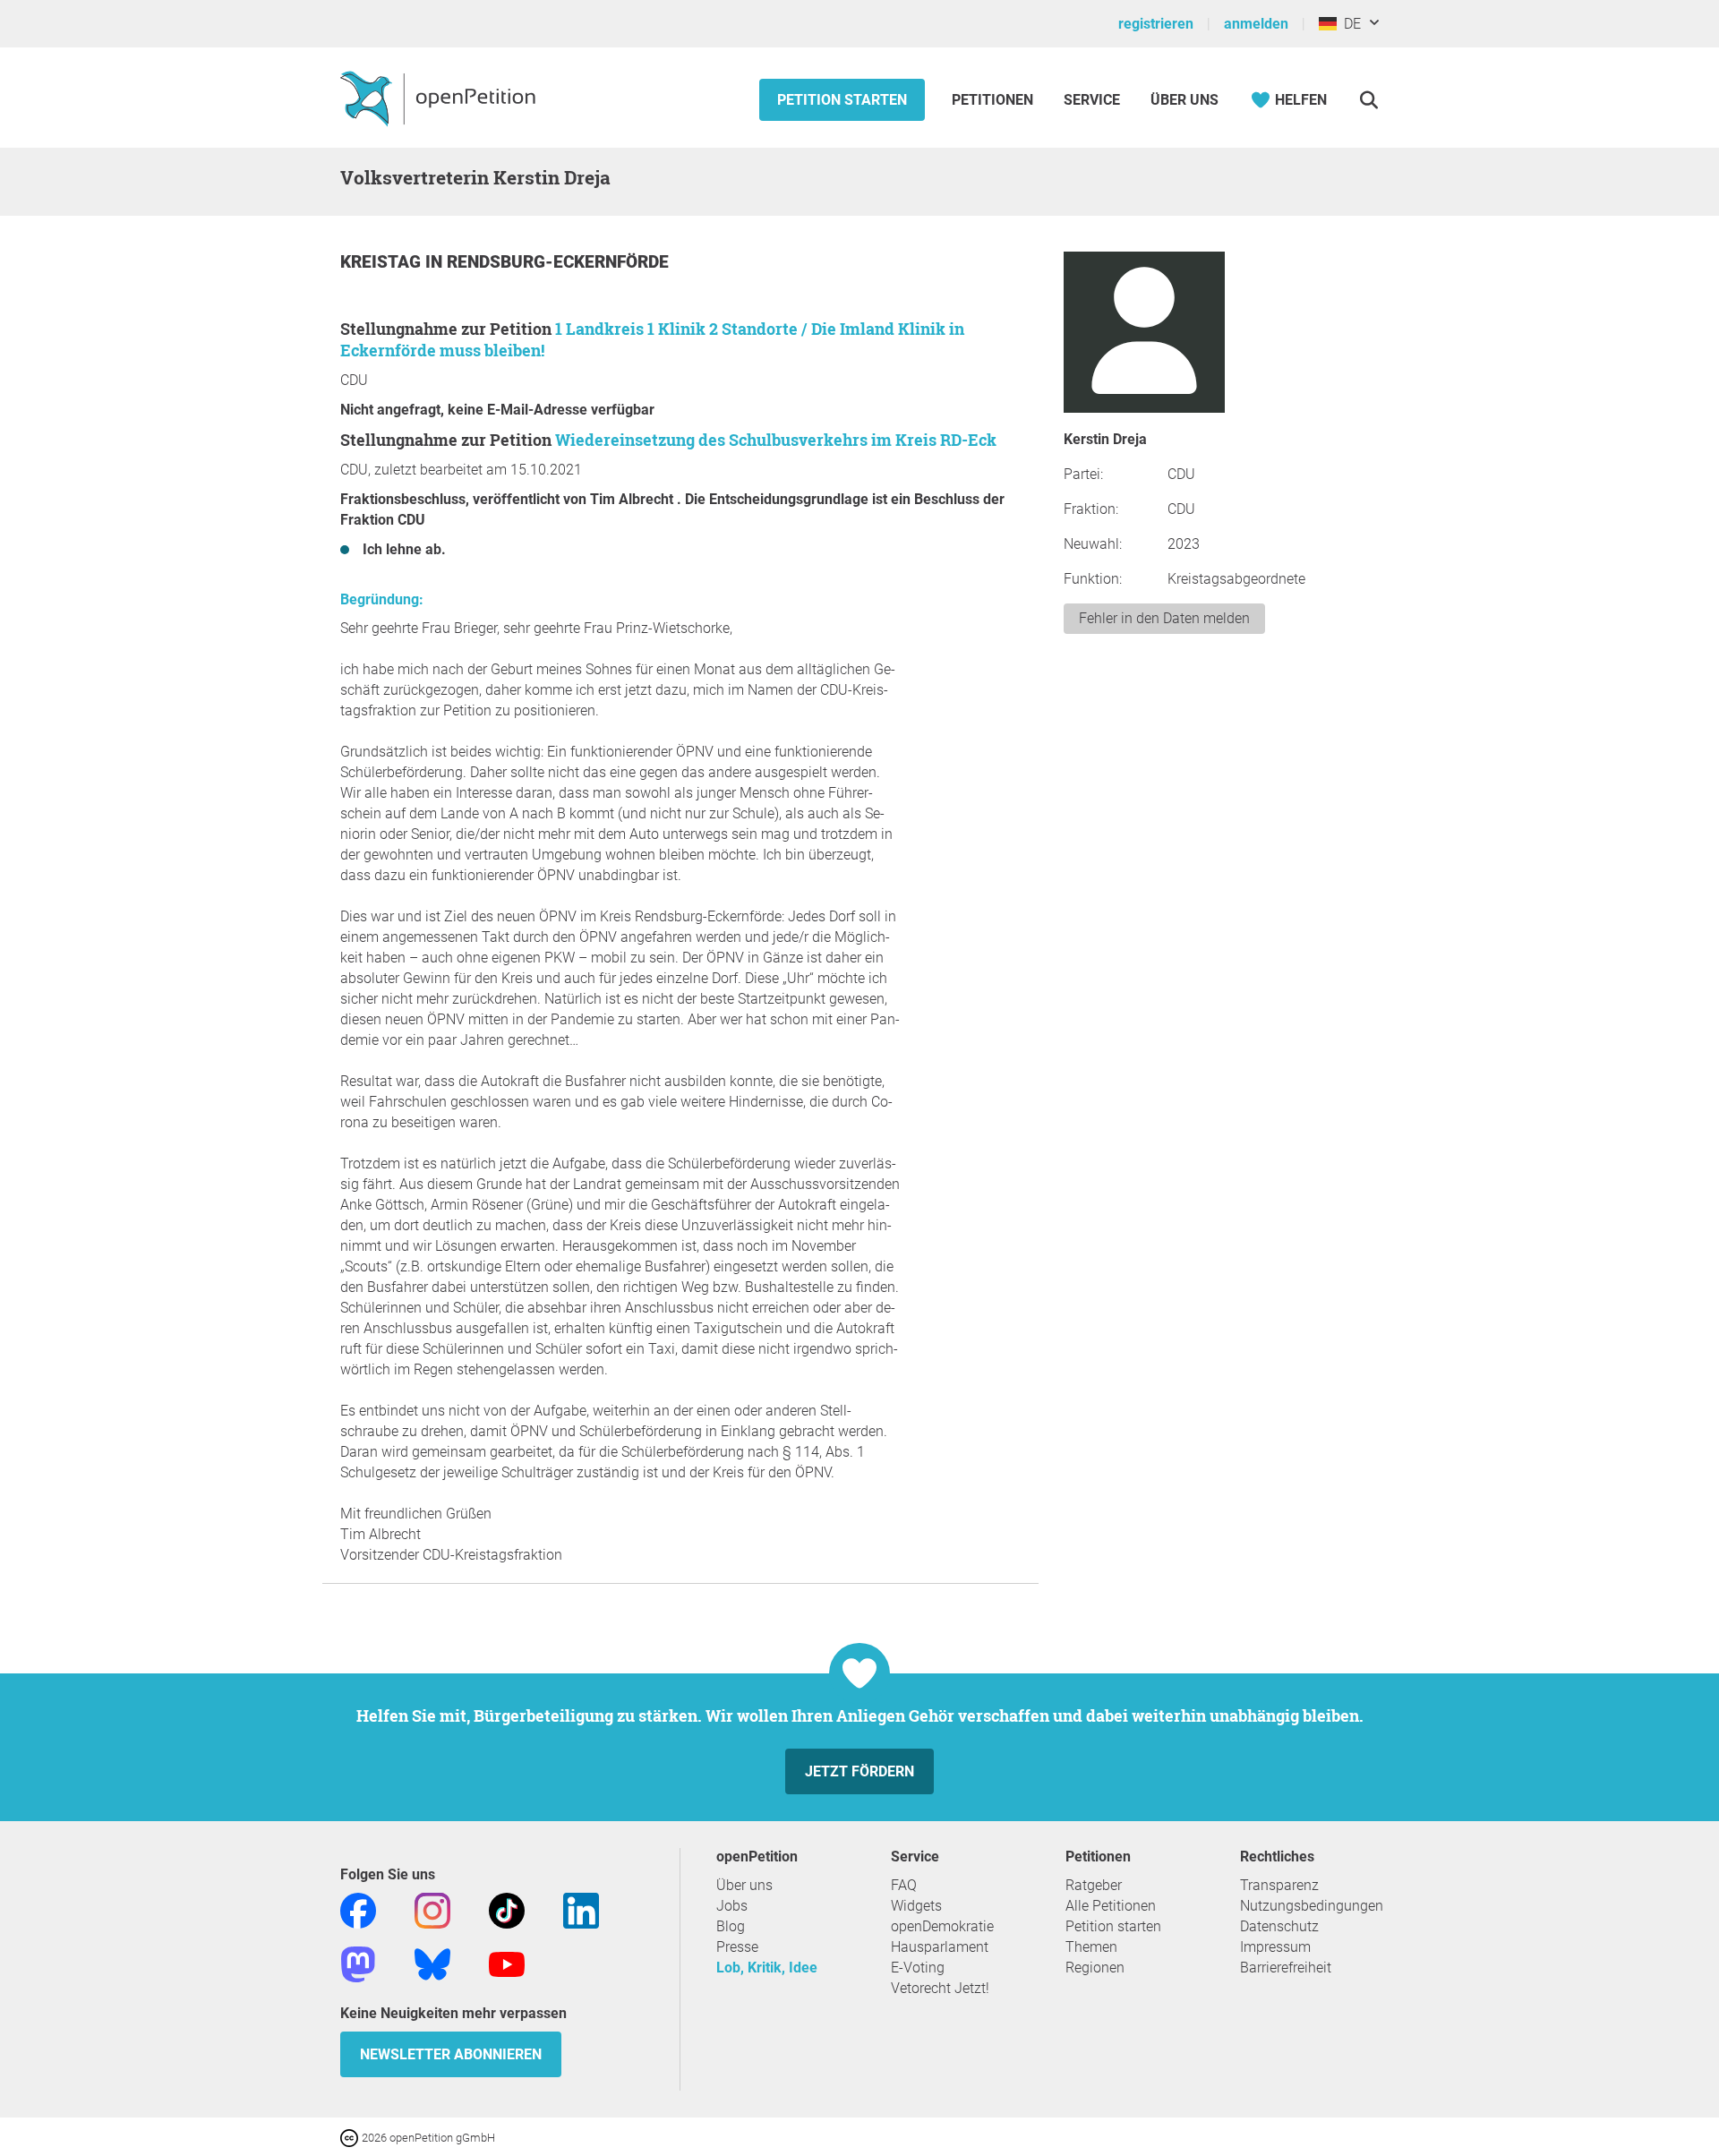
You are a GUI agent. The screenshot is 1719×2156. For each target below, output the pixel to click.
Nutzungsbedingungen (1312, 1906)
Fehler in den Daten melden (1164, 618)
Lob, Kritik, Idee (767, 1968)
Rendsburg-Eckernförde (558, 262)
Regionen (1095, 1968)
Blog (731, 1926)
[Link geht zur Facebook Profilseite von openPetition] (358, 1909)
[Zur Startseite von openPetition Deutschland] (440, 98)
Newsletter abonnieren (451, 2054)
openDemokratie (942, 1926)
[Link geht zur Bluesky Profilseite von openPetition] (432, 1963)
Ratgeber (1094, 1885)
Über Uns (1184, 100)
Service (1092, 100)
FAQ (904, 1885)
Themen (1091, 1947)
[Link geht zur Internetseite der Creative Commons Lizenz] (351, 2137)
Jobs (732, 1906)
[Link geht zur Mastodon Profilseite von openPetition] (358, 1963)
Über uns (744, 1885)
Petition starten (842, 100)
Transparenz (1279, 1885)
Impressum (1275, 1947)
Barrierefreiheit (1286, 1968)
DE (1349, 24)
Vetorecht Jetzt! (940, 1988)
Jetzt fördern (859, 1771)
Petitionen (994, 100)
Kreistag (383, 262)
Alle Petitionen (1111, 1906)
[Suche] (1368, 100)
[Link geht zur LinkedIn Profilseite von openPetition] (581, 1909)
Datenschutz (1279, 1926)
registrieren (1156, 24)
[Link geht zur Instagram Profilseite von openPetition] (432, 1909)
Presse (737, 1947)
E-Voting (918, 1968)
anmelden (1256, 24)
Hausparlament (940, 1947)
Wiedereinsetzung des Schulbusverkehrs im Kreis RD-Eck (776, 440)
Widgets (916, 1906)
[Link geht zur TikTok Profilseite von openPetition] (507, 1909)
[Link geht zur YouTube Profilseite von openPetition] (507, 1963)
